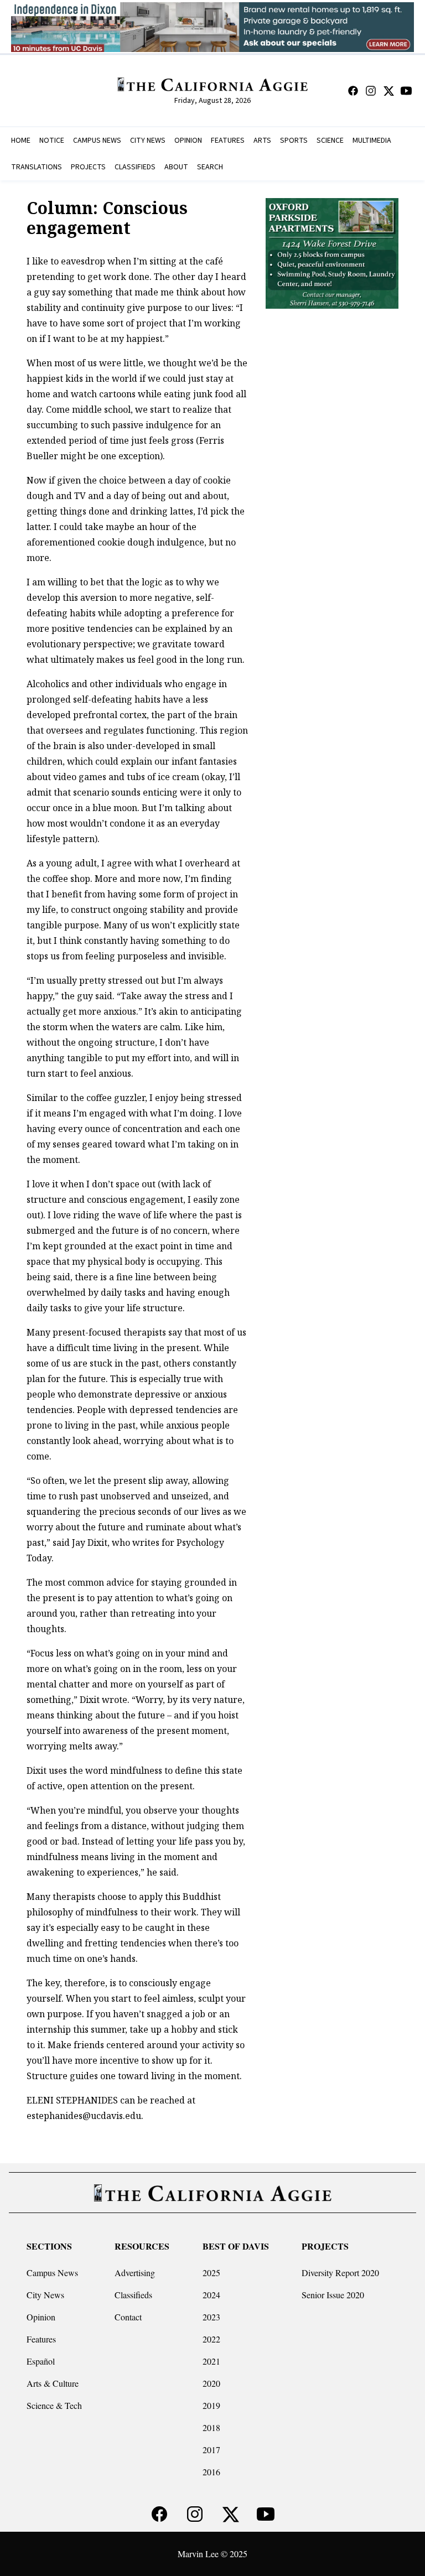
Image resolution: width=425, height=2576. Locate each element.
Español (41, 2361)
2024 (211, 2295)
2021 (211, 2361)
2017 (211, 2450)
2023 (211, 2317)
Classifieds (133, 2295)
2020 (211, 2383)
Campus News (52, 2273)
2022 (211, 2339)
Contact (128, 2317)
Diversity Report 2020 (340, 2273)
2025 (211, 2273)
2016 (211, 2472)
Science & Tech (54, 2405)
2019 (211, 2405)
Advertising (135, 2273)
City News (45, 2295)
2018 (211, 2427)
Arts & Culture (53, 2383)
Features (41, 2339)
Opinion (41, 2317)
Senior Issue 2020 (333, 2295)
